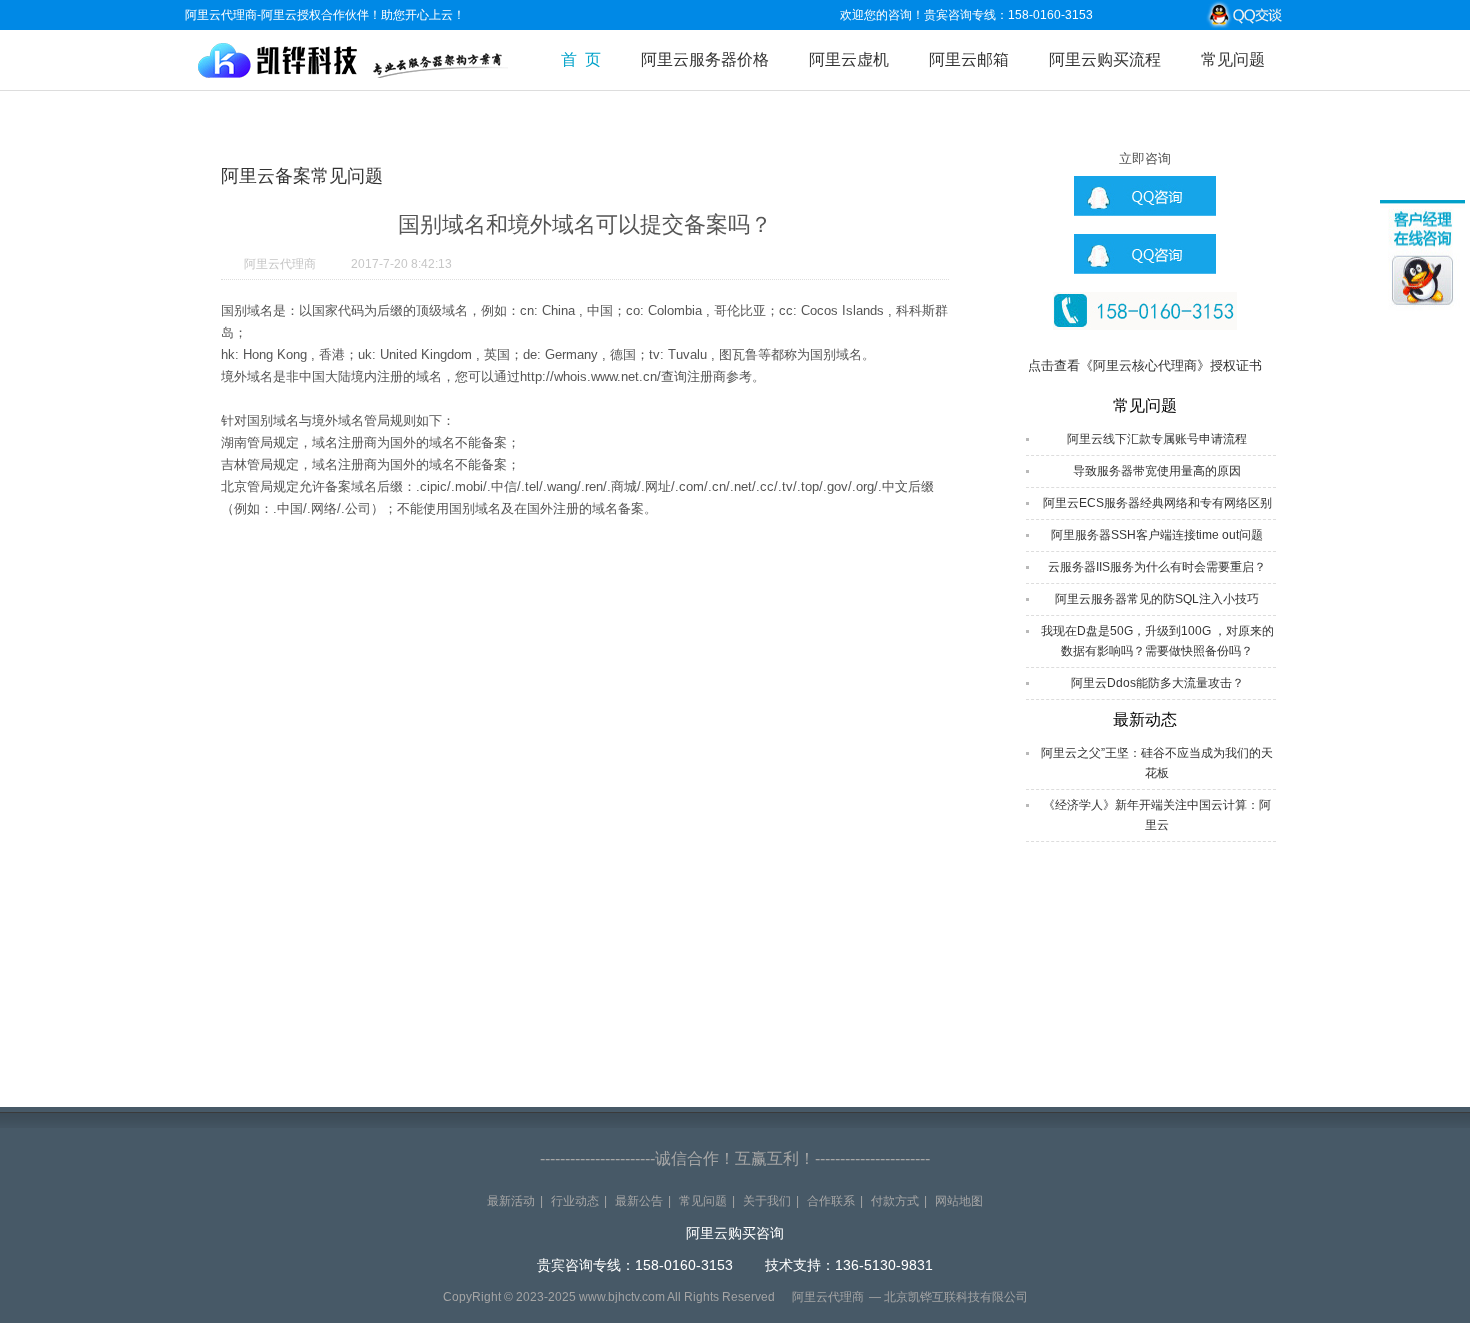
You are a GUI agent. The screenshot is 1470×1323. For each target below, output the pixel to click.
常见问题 (1233, 59)
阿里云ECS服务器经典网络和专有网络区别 (1157, 503)
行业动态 (575, 1201)
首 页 (581, 59)
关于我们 (767, 1201)
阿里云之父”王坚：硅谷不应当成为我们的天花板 (1157, 763)
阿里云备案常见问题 (302, 176)
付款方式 (895, 1201)
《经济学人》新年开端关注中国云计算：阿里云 (1157, 815)
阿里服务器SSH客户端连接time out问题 (1157, 535)
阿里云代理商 (280, 264)
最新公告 (639, 1201)
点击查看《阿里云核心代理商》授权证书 (1145, 365)
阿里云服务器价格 (705, 59)
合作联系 (831, 1201)
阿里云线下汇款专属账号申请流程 (1157, 439)
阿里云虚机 (849, 59)
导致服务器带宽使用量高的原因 (1157, 471)
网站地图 (959, 1201)
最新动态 (1145, 719)
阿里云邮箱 (969, 59)
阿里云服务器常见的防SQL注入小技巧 (1157, 599)
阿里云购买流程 (1105, 59)
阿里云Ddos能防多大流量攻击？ (1157, 683)
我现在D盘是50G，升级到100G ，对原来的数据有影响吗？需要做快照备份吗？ (1157, 641)
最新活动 (511, 1201)
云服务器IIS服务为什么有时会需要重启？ (1157, 567)
